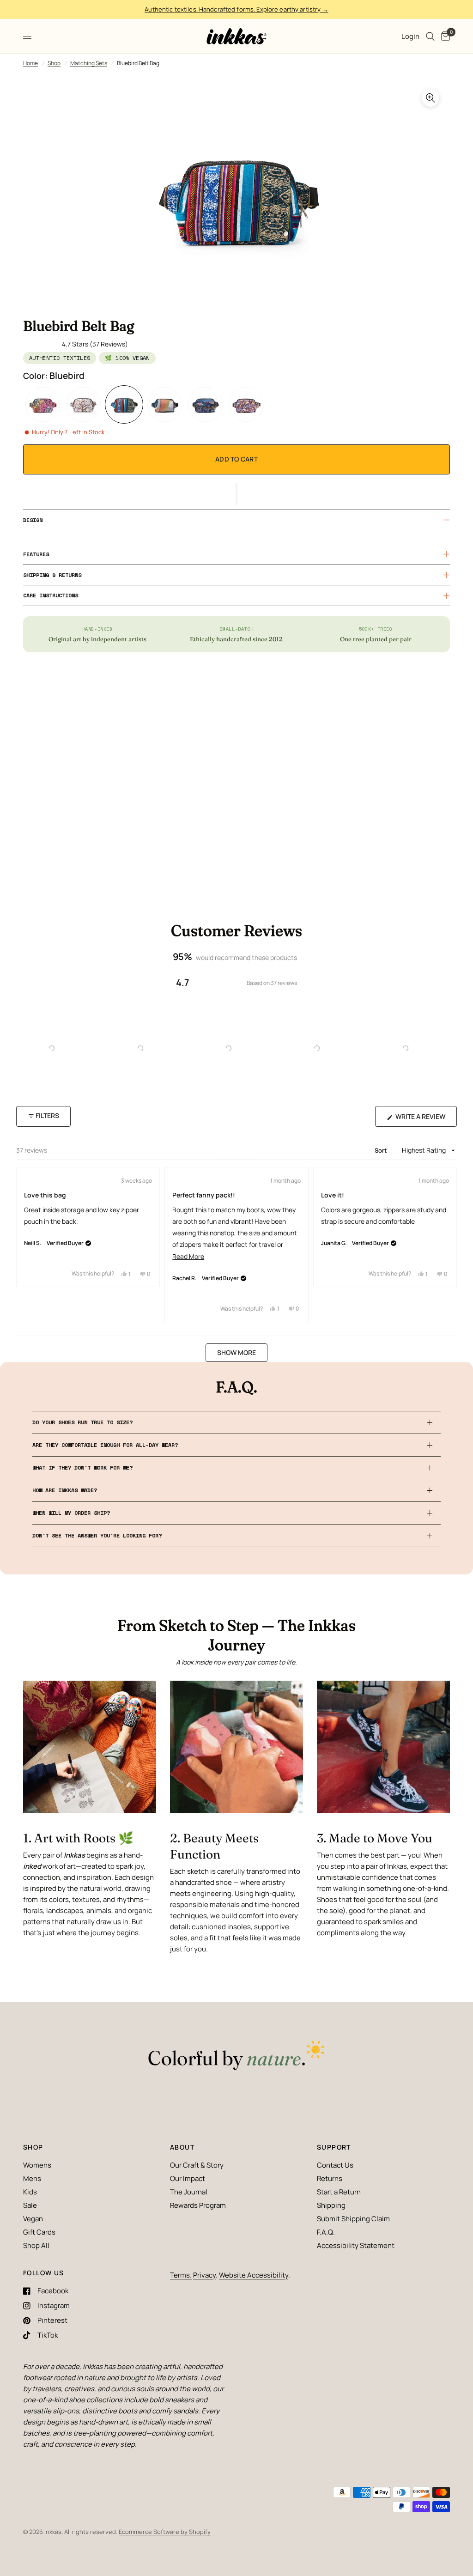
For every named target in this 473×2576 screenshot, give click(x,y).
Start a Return (339, 2192)
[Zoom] (431, 98)
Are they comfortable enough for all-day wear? (105, 1445)
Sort (382, 1150)
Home (30, 63)
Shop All (36, 2245)
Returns (330, 2178)
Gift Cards (39, 2232)
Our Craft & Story (197, 2165)
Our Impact (188, 2178)
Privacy (204, 2275)
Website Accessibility (254, 2275)
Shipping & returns (52, 575)
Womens (37, 2165)
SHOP (33, 2147)
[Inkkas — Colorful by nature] (236, 2056)
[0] (444, 36)
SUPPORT (334, 2147)
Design (33, 520)
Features (36, 554)
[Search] (430, 36)
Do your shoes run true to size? (82, 1422)
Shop (54, 63)
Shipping (331, 2205)
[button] (236, 494)
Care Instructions (51, 595)
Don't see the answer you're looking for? (97, 1535)
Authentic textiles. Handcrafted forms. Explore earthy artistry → (236, 9)
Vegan (33, 2219)
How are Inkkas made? (65, 1490)
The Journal (189, 2192)
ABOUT (182, 2147)
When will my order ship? (71, 1513)
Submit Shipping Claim (353, 2219)
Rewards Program (198, 2205)
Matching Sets (89, 63)
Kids (30, 2192)
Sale (30, 2205)
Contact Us (335, 2165)
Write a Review (422, 1119)
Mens (32, 2178)
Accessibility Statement (356, 2245)
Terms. (181, 2275)
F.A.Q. (326, 2232)
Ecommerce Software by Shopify (165, 2532)
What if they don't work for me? (82, 1467)
